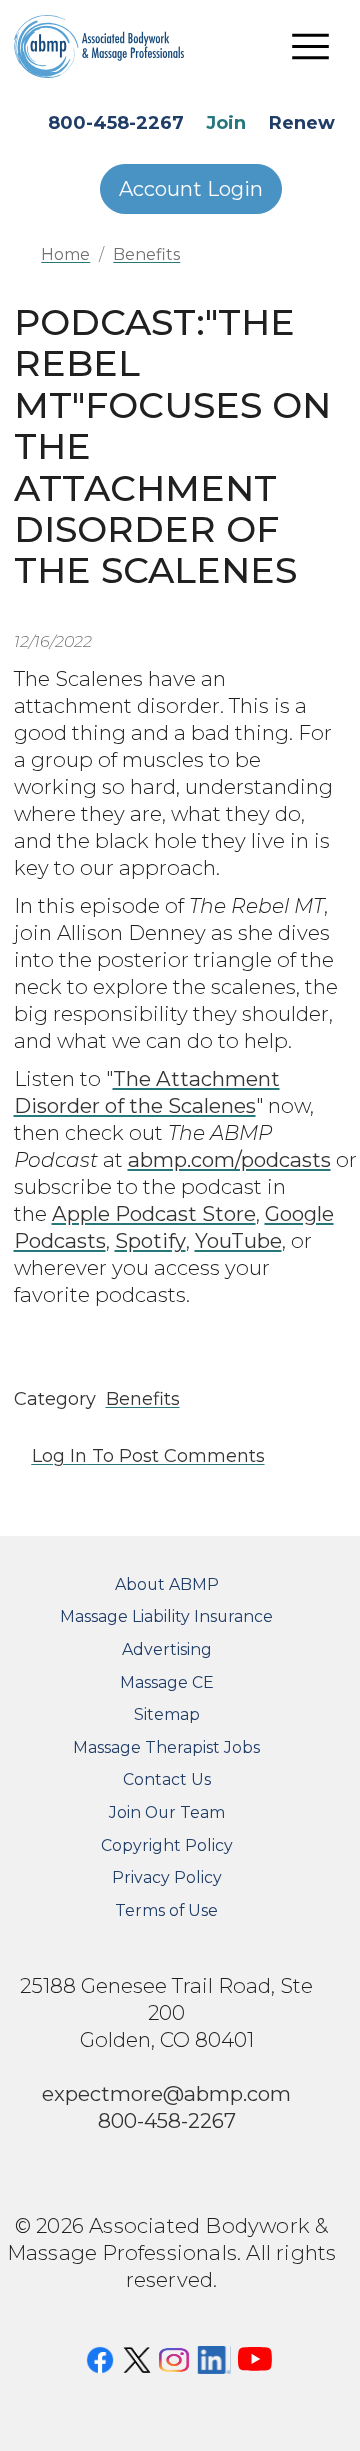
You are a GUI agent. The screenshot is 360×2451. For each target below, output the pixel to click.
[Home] (114, 46)
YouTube (238, 1240)
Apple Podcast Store (154, 1213)
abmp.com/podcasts (229, 1159)
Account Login (191, 189)
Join (226, 123)
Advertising (167, 1649)
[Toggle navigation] (311, 46)
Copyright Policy (167, 1845)
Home (65, 254)
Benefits (146, 254)
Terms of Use (166, 1910)
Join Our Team (167, 1812)
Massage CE (167, 1682)
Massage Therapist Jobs (166, 1747)
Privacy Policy (167, 1877)
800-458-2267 (116, 123)
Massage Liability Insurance (166, 1616)
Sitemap (167, 1714)
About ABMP (167, 1584)
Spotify (150, 1240)
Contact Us (167, 1779)
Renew (302, 123)
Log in (59, 1456)
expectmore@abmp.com (166, 2093)
